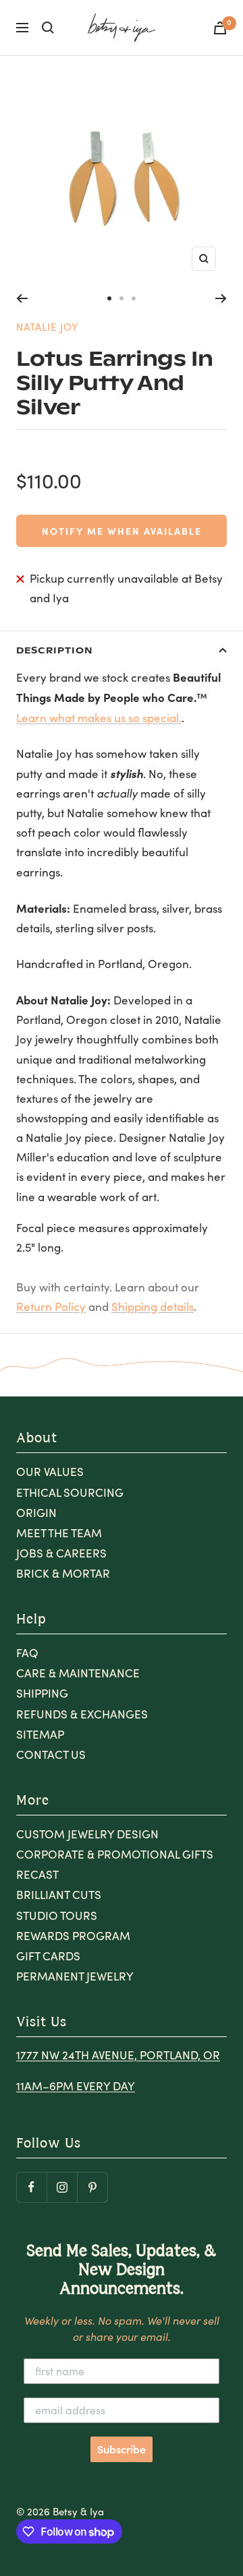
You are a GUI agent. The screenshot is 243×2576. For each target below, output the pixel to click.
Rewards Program (73, 1936)
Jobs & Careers (61, 1553)
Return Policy (51, 1307)
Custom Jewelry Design (87, 1834)
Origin (36, 1513)
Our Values (50, 1472)
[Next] (221, 298)
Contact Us (51, 1754)
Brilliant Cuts (59, 1895)
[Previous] (22, 298)
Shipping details (153, 1307)
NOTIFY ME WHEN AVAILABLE (122, 531)
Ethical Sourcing (70, 1492)
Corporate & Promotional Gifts (115, 1854)
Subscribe (122, 2449)
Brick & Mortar (63, 1573)
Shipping (42, 1693)
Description (54, 650)
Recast (37, 1874)
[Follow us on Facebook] (31, 2187)
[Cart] (220, 28)
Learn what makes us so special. (99, 718)
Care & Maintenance (78, 1673)
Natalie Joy (47, 327)
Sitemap (40, 1734)
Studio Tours (57, 1915)
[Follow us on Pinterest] (92, 2187)
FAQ (27, 1653)
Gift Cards (48, 1956)
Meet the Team (59, 1533)
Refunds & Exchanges (82, 1714)
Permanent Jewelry (75, 1976)
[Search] (48, 28)
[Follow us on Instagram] (62, 2187)
